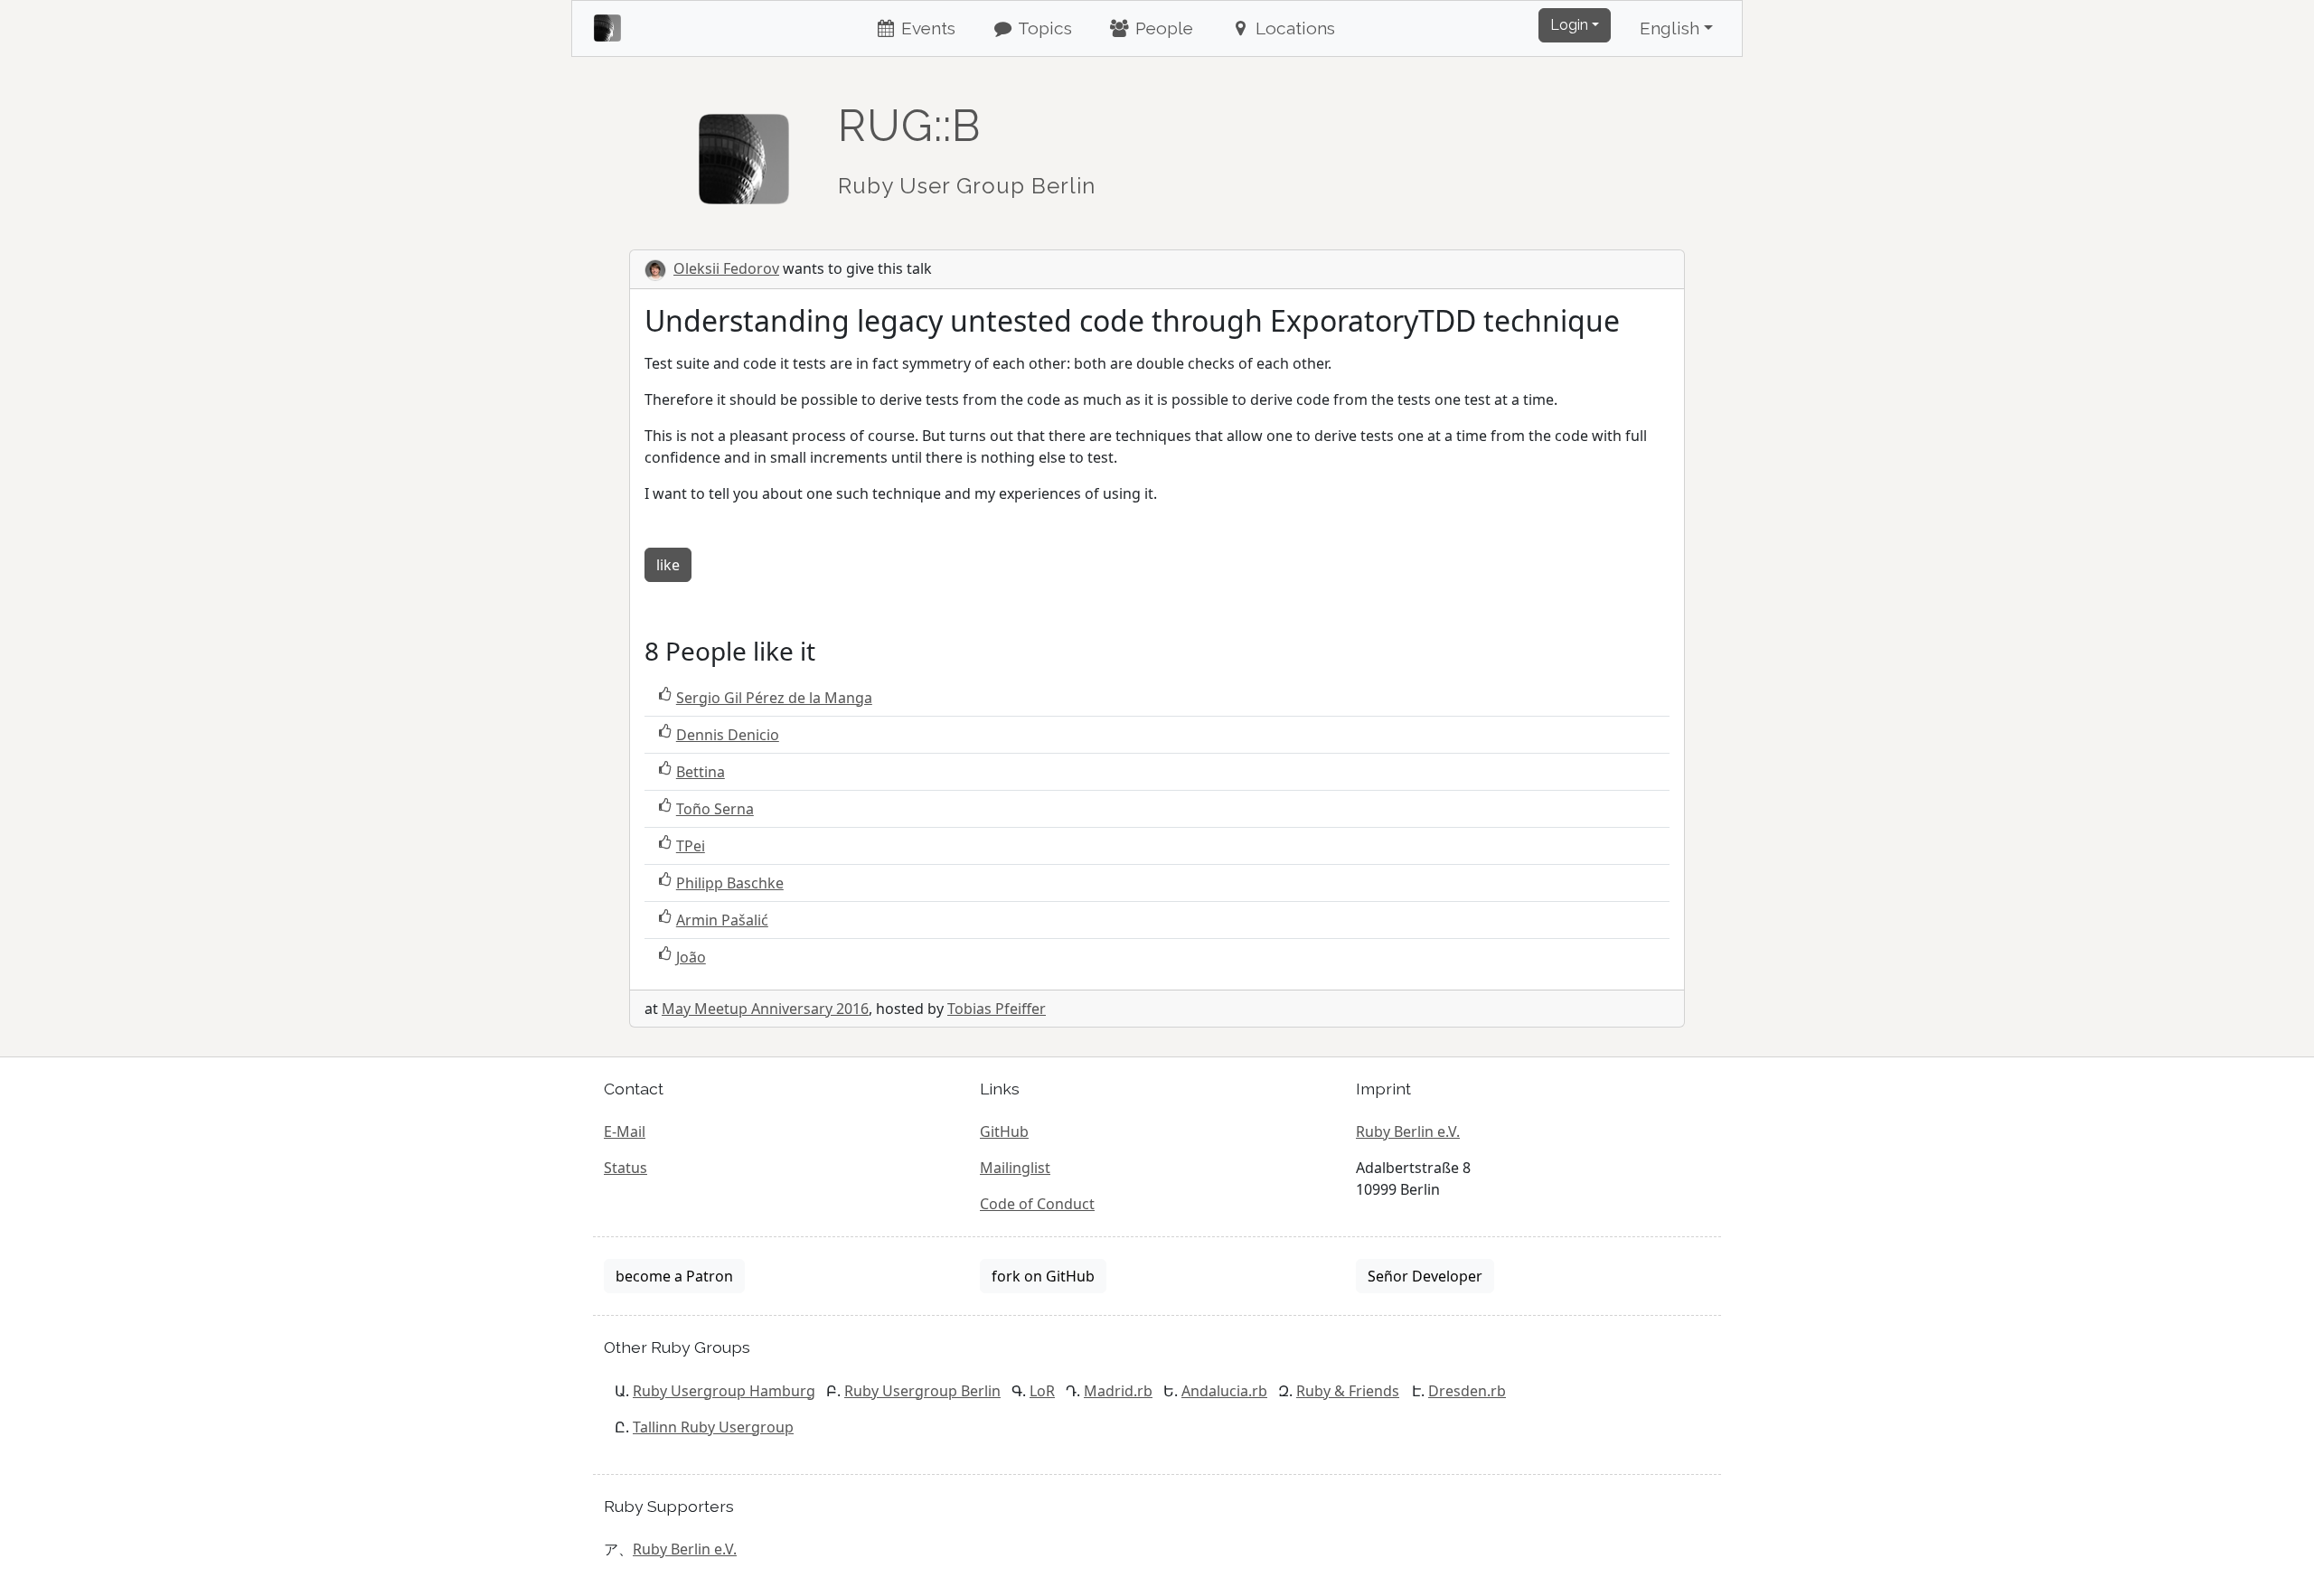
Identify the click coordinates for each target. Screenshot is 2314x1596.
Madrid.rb (1118, 1391)
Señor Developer (1425, 1276)
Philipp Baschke (730, 883)
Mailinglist (1015, 1168)
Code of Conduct (1037, 1204)
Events (926, 28)
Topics (1043, 28)
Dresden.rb (1467, 1391)
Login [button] (1569, 25)
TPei (691, 846)
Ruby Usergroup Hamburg (724, 1391)
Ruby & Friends (1348, 1391)
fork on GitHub (1043, 1276)
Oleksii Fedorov (726, 268)
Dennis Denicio (728, 735)
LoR (1042, 1391)
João (691, 957)
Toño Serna (715, 809)
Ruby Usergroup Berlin (922, 1391)
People (1162, 28)
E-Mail (625, 1131)
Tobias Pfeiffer (997, 1009)
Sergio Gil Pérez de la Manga (774, 698)
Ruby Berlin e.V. (1408, 1131)
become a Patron (674, 1276)
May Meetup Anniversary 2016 (765, 1009)
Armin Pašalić (722, 920)
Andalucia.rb (1224, 1391)
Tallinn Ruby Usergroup (713, 1427)
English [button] (1670, 28)
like (668, 565)
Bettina (701, 772)
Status (626, 1168)
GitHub (1004, 1131)
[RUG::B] (744, 151)
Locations (1293, 28)
